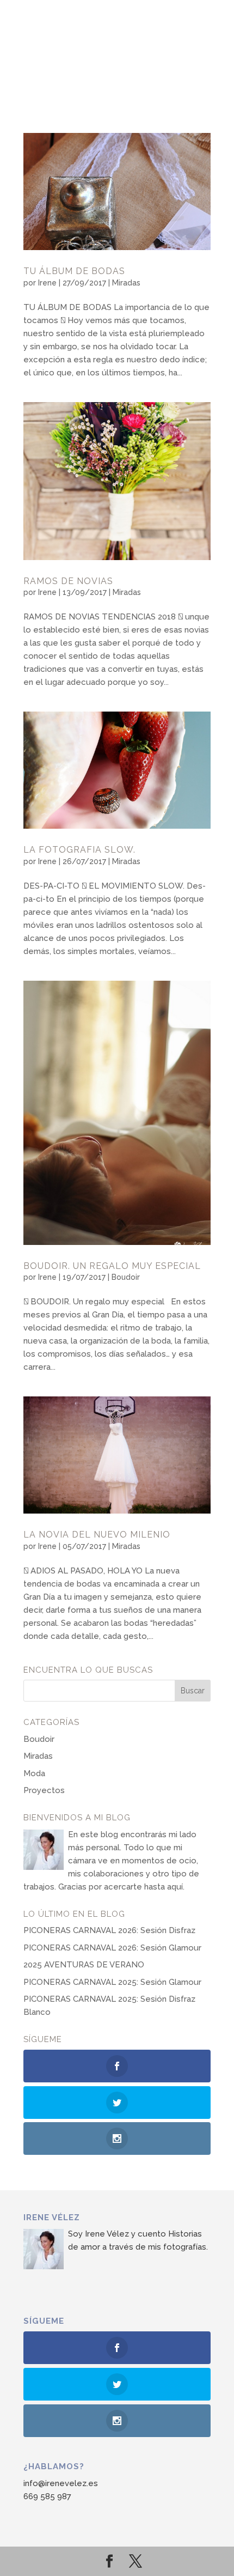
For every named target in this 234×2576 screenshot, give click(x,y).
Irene (47, 283)
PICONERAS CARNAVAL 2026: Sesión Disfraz (109, 1930)
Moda (34, 1773)
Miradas (126, 283)
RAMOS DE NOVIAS (68, 581)
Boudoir (126, 1277)
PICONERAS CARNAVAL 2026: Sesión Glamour (112, 1948)
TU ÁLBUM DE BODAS (74, 271)
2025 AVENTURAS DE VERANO (84, 1965)
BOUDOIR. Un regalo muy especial (112, 1266)
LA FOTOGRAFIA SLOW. (79, 850)
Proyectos (44, 1790)
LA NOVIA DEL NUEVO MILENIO (97, 1535)
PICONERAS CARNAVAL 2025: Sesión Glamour (112, 1982)
